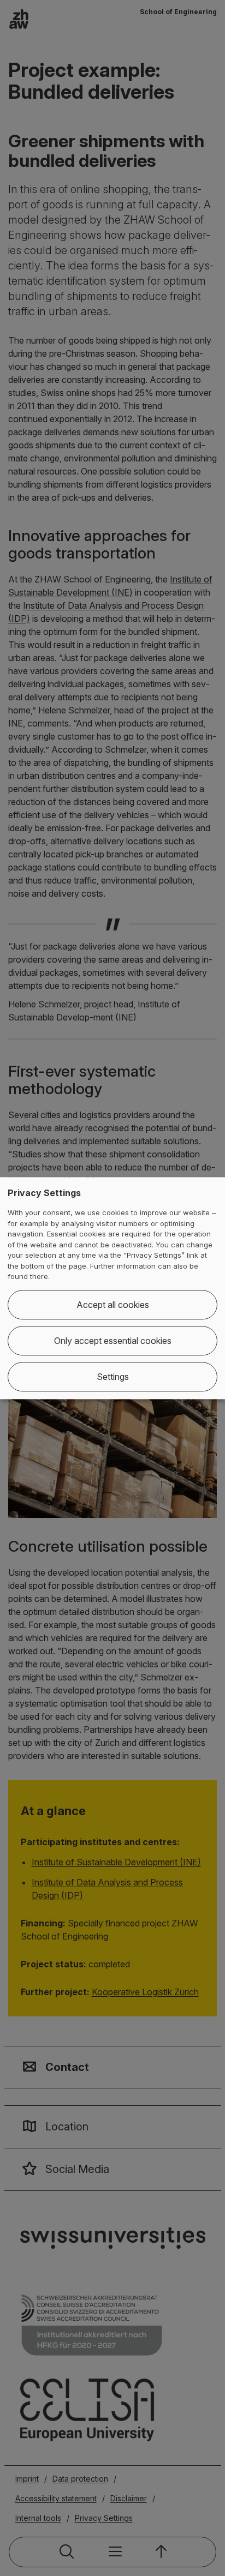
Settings (113, 1377)
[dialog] (112, 1288)
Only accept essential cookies (113, 1341)
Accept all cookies (113, 1305)
